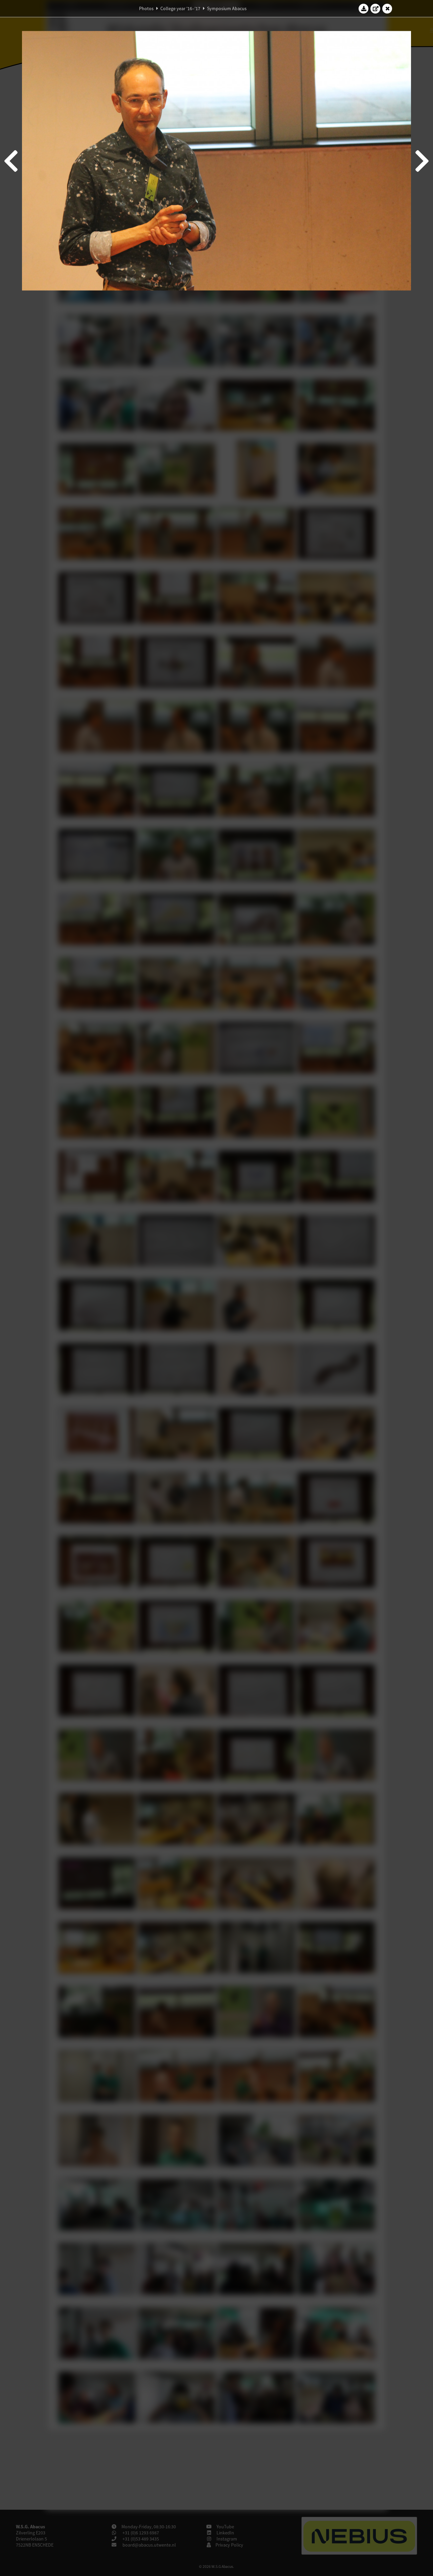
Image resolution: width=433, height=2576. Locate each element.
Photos (146, 8)
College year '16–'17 (180, 8)
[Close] (387, 8)
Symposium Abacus (227, 8)
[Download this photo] (364, 8)
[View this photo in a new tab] (375, 8)
